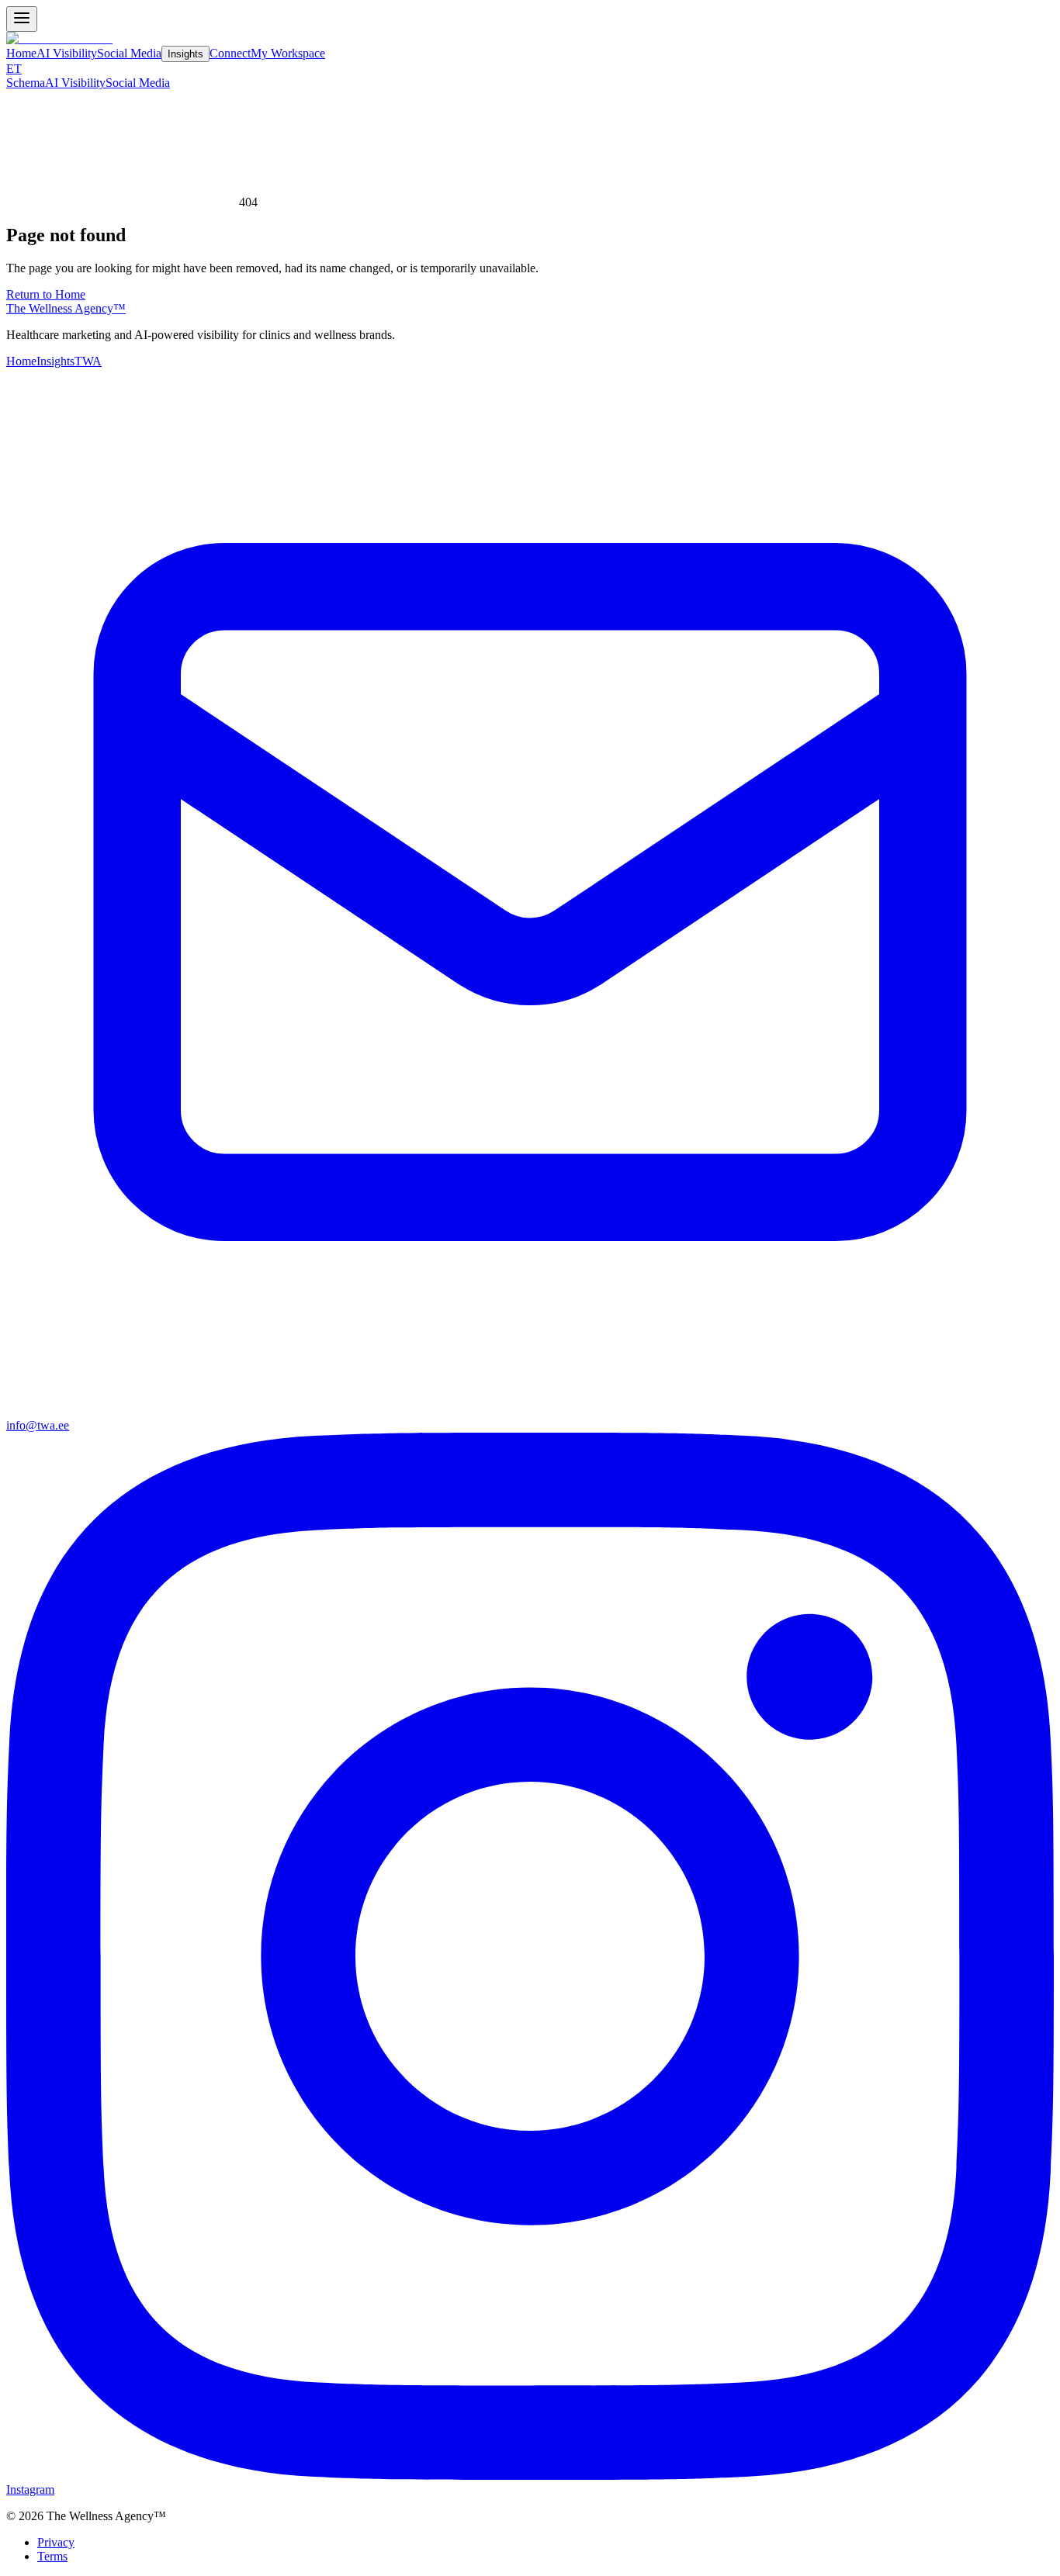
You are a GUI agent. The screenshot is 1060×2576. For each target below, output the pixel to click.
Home (21, 53)
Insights (185, 54)
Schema (26, 83)
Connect (230, 53)
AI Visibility (67, 53)
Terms (52, 2556)
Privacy (56, 2542)
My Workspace (288, 53)
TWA (88, 361)
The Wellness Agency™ (66, 308)
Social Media (129, 53)
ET (14, 69)
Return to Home (46, 294)
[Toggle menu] (22, 19)
